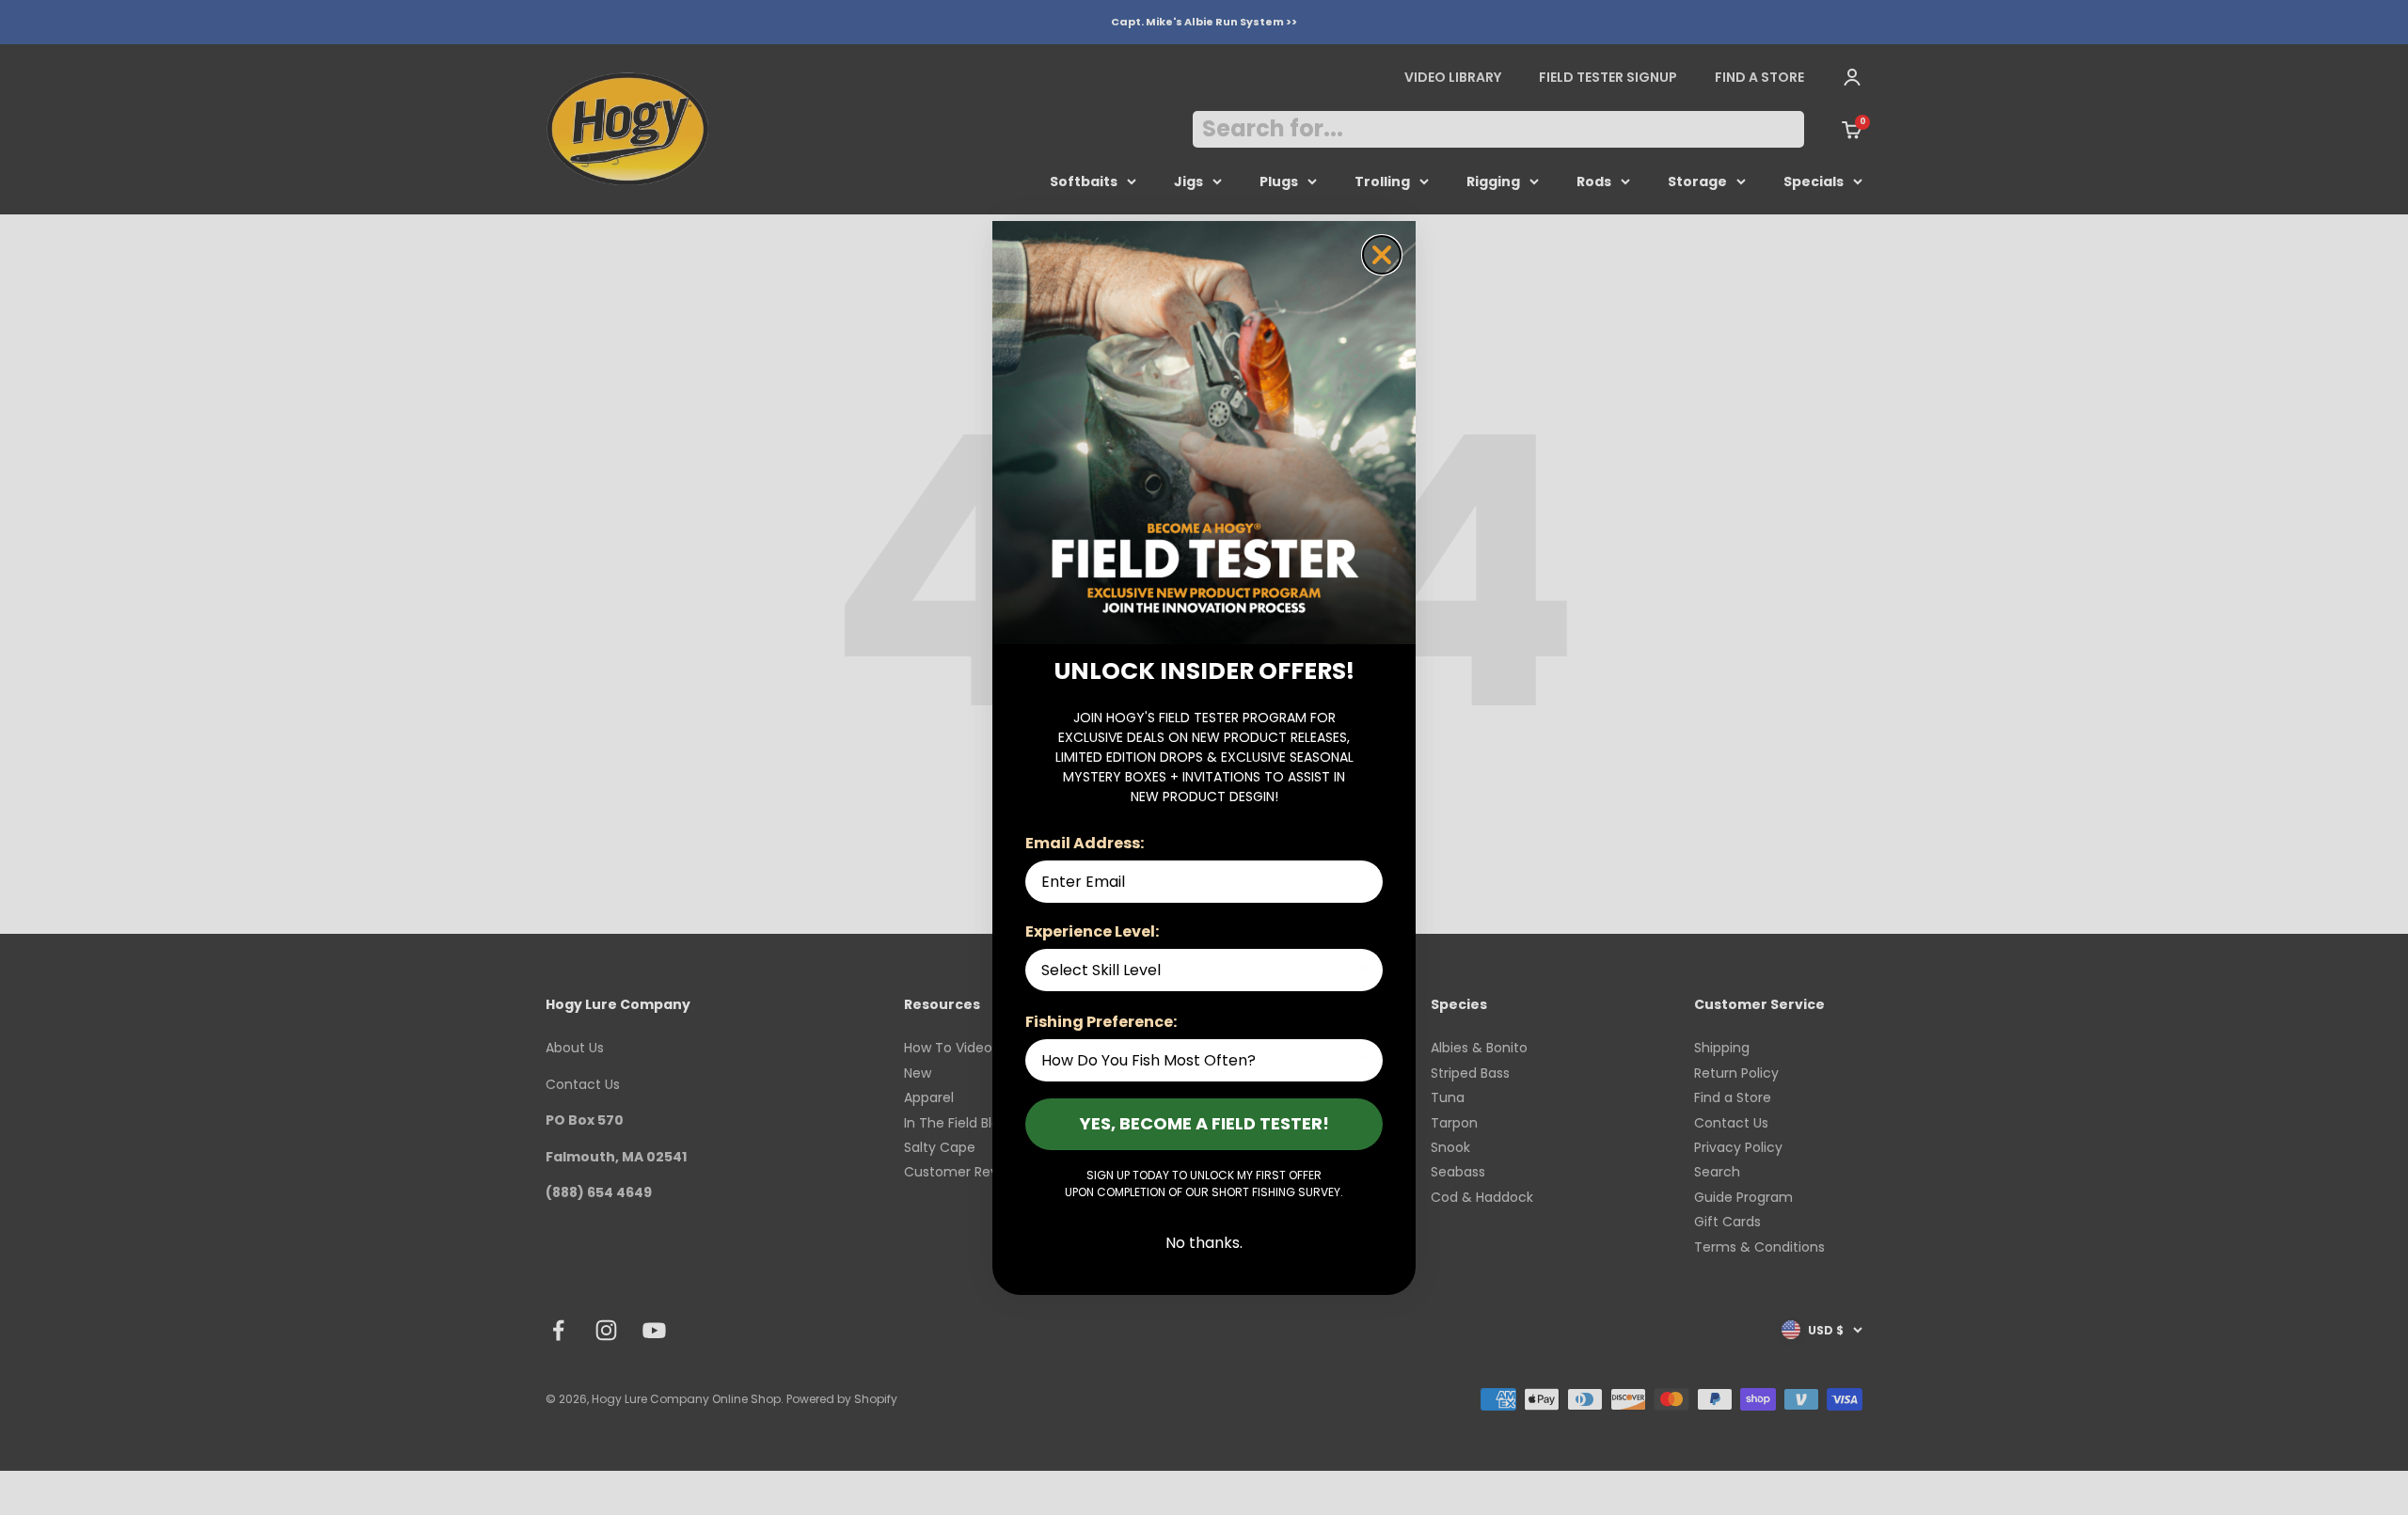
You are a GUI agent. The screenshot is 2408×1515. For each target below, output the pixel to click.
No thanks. (1204, 1243)
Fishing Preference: (1101, 1022)
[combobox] (1198, 970)
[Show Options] (1365, 970)
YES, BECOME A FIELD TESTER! (1204, 1123)
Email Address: (1085, 843)
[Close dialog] (1382, 255)
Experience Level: (1092, 931)
